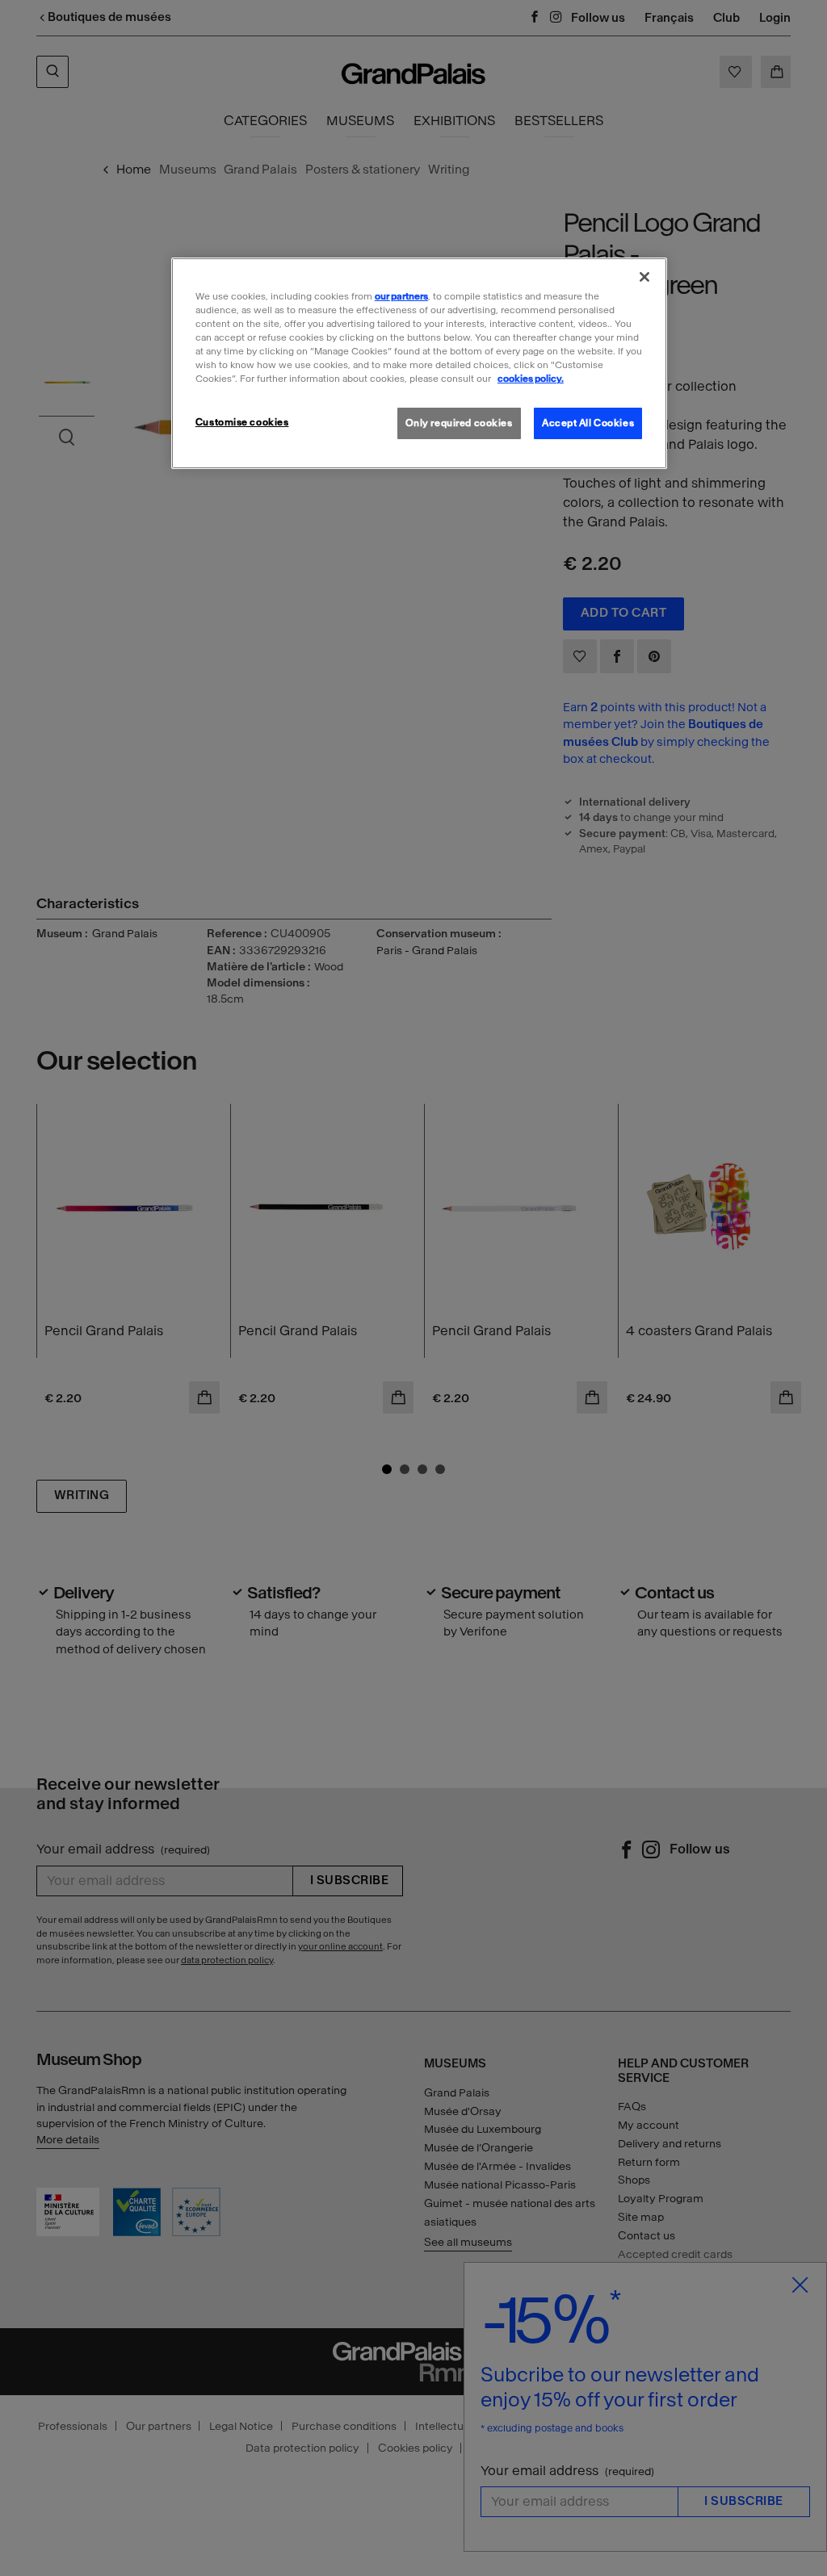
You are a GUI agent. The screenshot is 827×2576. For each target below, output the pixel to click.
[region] (419, 363)
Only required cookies (459, 423)
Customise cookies (242, 422)
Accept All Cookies (588, 423)
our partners (401, 296)
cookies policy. (531, 379)
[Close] (644, 277)
